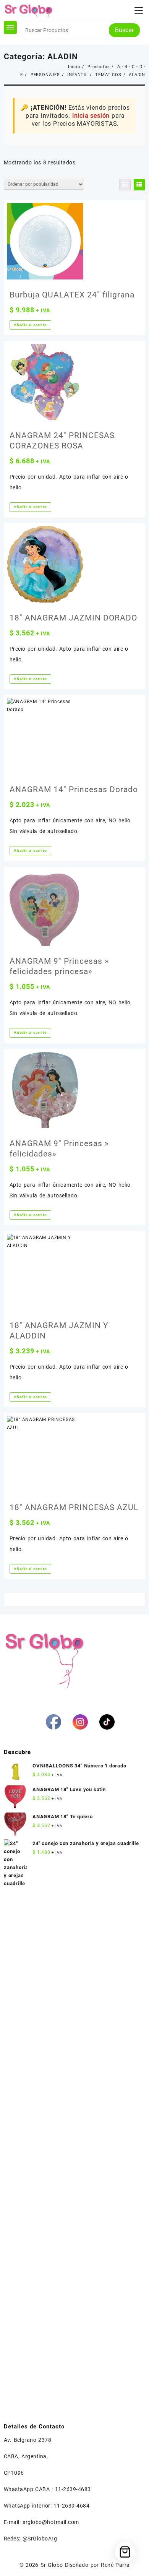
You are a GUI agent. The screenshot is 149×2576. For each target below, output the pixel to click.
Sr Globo (52, 2565)
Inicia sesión (91, 116)
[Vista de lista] (139, 185)
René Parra (115, 2565)
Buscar (124, 30)
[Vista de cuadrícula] (125, 185)
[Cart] (125, 2552)
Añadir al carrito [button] (30, 325)
